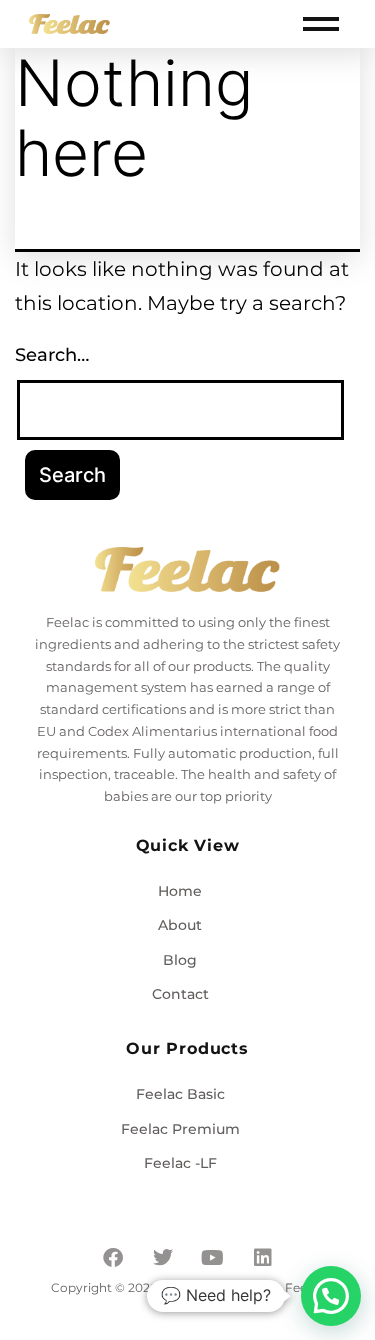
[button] (331, 1296)
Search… (52, 355)
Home (180, 891)
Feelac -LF (180, 1163)
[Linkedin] (263, 1258)
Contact (180, 994)
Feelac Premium (180, 1129)
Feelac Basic (180, 1094)
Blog (180, 960)
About (180, 925)
